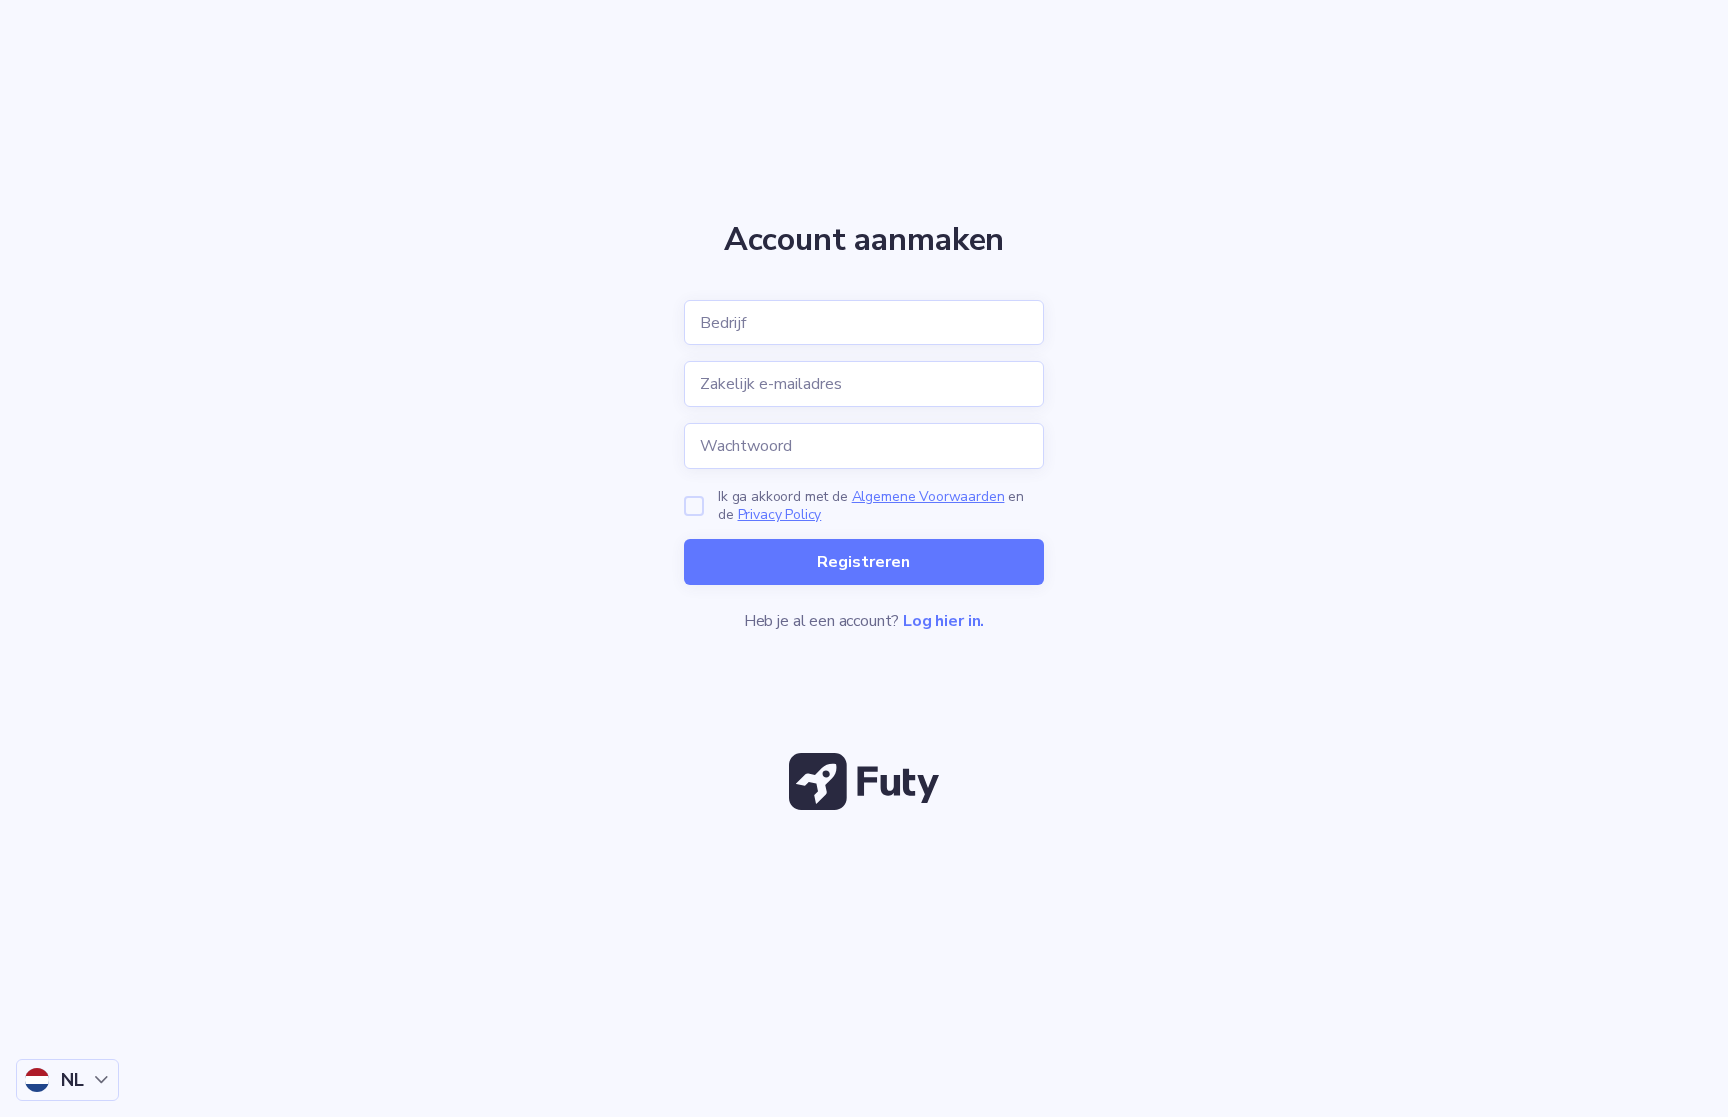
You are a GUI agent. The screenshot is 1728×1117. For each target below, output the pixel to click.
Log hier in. (943, 621)
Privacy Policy (780, 514)
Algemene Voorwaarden (928, 496)
